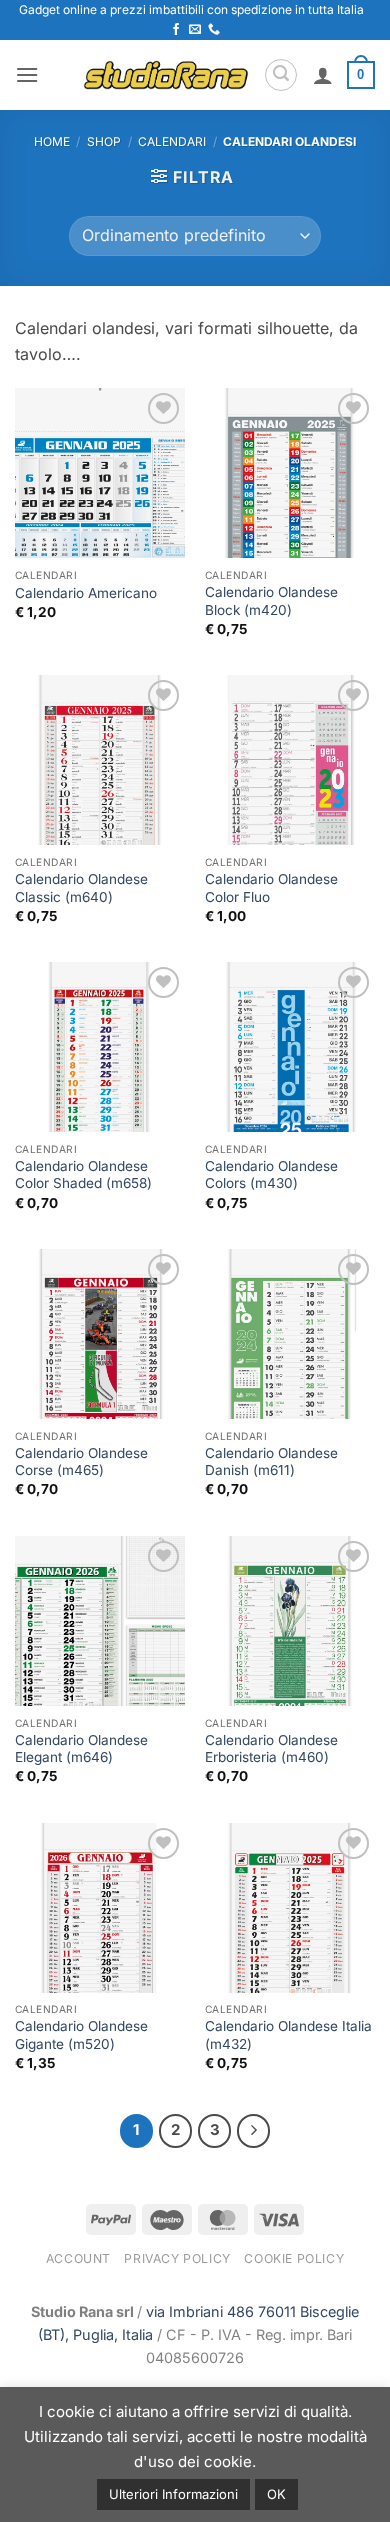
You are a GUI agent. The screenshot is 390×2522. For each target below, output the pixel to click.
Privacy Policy (177, 2258)
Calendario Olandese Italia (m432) (288, 2035)
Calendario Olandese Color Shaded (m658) (83, 1175)
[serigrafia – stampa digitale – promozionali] (166, 74)
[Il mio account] (323, 75)
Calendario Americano (86, 593)
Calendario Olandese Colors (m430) (271, 1175)
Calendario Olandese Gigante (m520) (81, 2035)
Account (78, 2258)
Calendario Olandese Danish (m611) (271, 1462)
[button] (27, 74)
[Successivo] (254, 2131)
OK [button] (276, 2494)
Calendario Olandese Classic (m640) (81, 888)
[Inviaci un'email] (195, 30)
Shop (104, 141)
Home (52, 141)
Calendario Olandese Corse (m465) (81, 1462)
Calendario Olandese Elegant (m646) (81, 1749)
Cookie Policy (294, 2258)
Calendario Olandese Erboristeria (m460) (271, 1749)
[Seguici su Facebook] (176, 30)
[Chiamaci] (214, 30)
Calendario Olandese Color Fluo (271, 888)
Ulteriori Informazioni (173, 2494)
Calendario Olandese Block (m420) (271, 601)
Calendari (172, 141)
